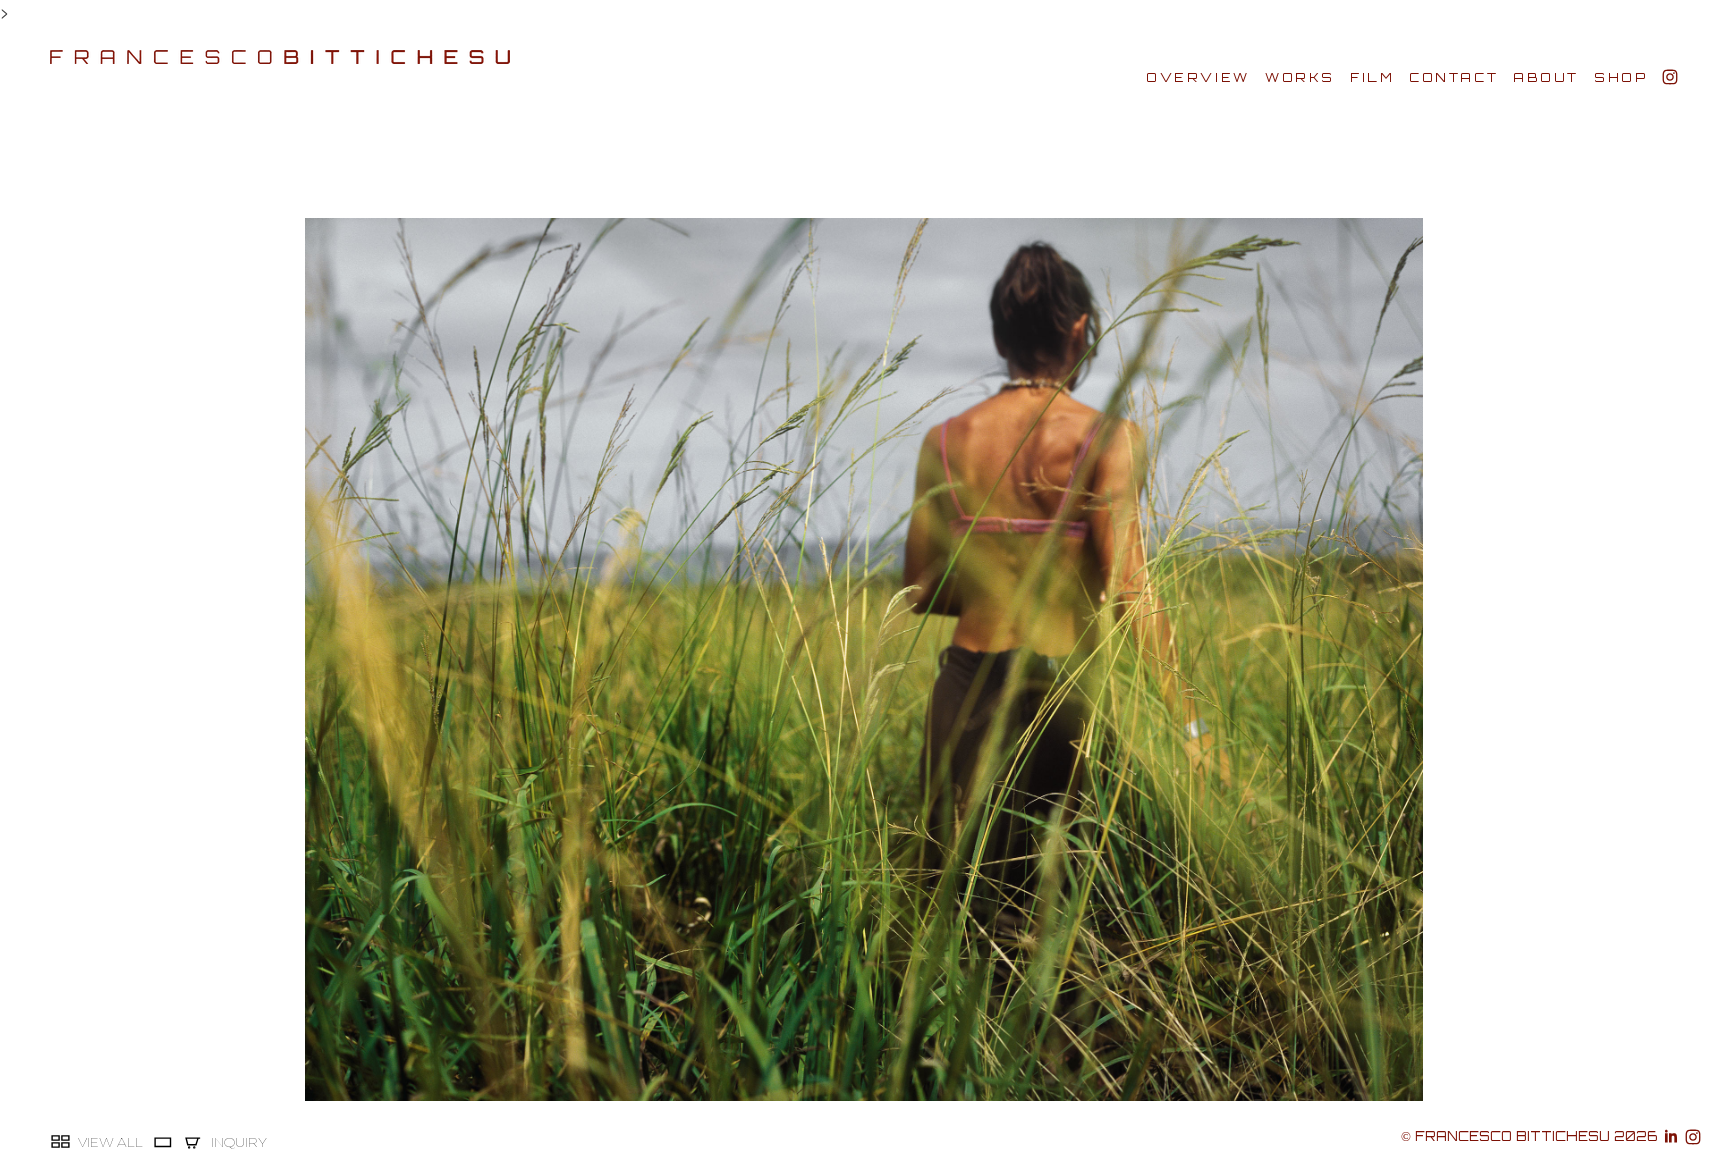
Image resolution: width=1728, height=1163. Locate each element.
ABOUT (1546, 77)
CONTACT (1453, 77)
